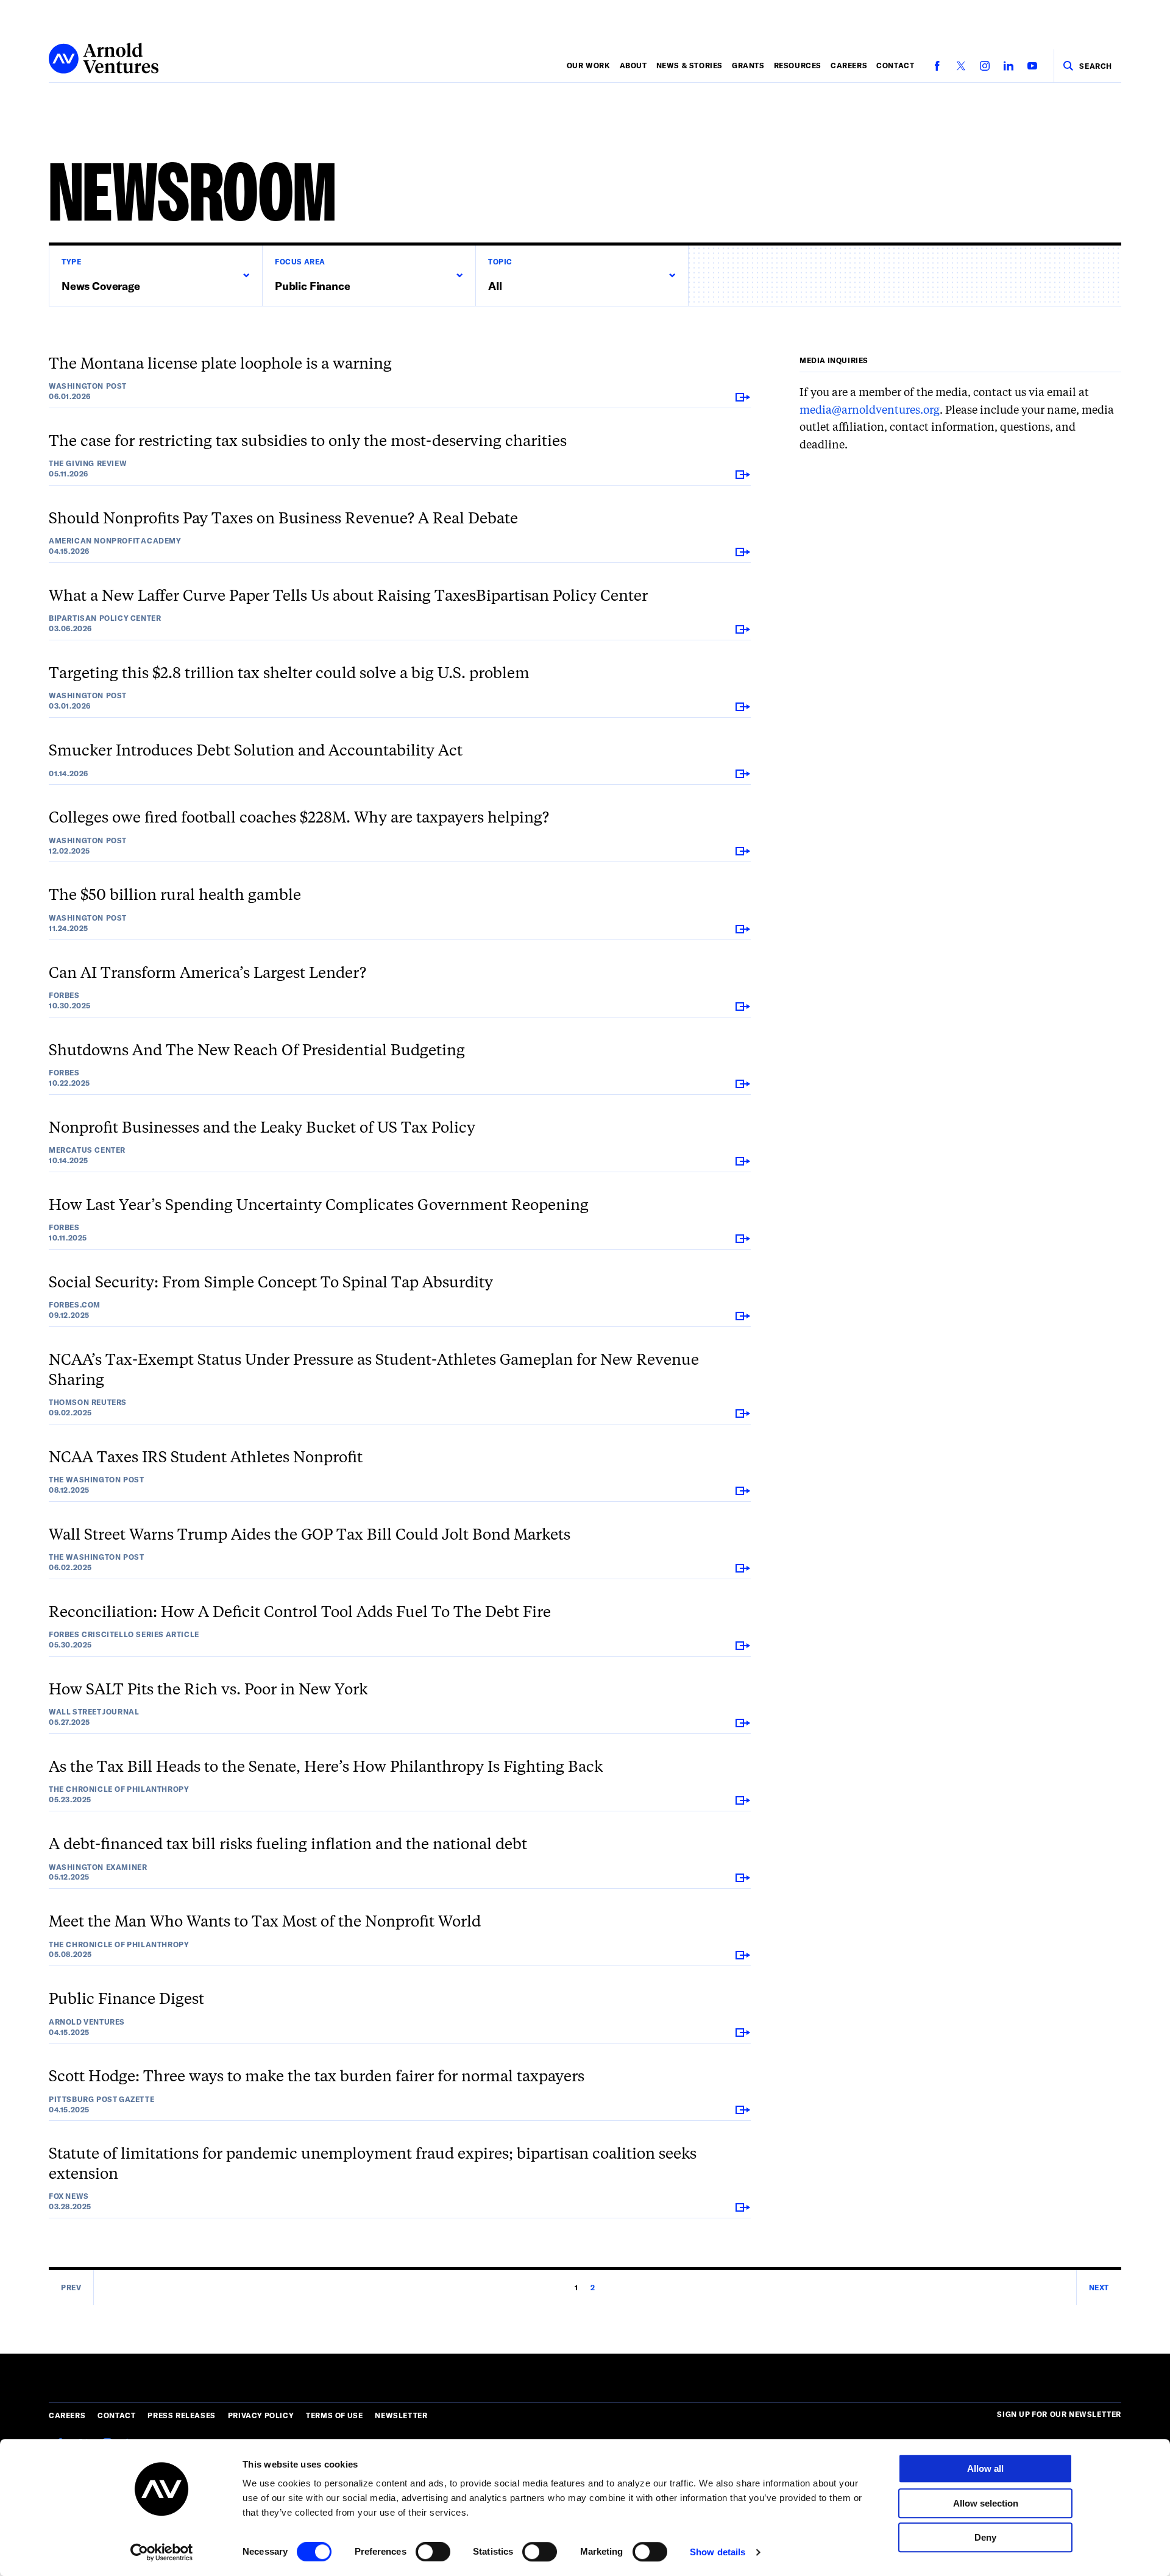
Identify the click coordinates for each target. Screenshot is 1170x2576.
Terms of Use (334, 2415)
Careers (849, 65)
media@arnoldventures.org (870, 410)
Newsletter (401, 2415)
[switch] (433, 2552)
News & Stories (690, 65)
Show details (718, 2552)
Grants (748, 65)
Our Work (589, 65)
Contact (895, 65)
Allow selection (986, 2503)
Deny (985, 2537)
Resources (798, 65)
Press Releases (181, 2415)
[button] (155, 276)
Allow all (985, 2468)
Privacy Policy (261, 2415)
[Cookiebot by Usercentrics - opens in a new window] (162, 2552)
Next (1099, 2287)
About (633, 65)
